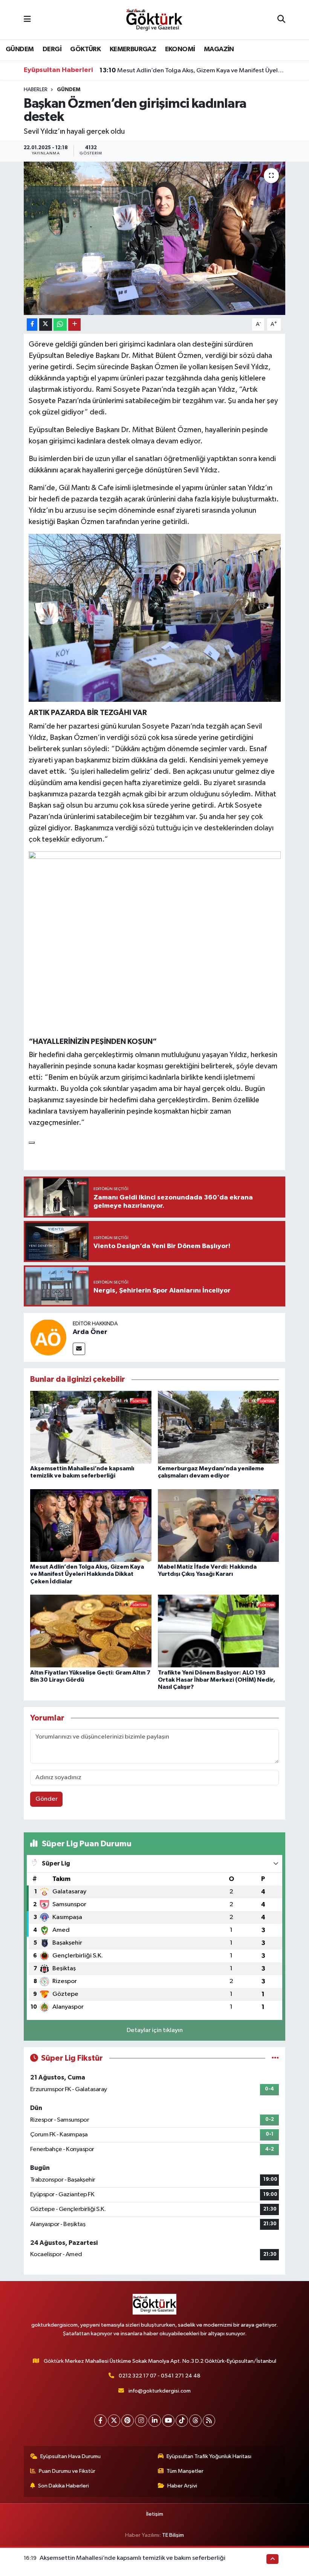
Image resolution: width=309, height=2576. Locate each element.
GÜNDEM (20, 49)
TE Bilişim (173, 2535)
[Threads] (195, 2421)
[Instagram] (141, 2421)
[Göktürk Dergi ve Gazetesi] (154, 19)
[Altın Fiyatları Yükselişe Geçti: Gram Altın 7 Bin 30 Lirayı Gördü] (91, 1631)
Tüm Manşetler (185, 2471)
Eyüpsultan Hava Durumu (70, 2456)
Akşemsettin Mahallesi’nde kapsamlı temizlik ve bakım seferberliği (132, 2558)
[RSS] (209, 2421)
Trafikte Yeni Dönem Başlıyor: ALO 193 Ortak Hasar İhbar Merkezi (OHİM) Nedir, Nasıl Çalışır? (216, 1680)
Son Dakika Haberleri (63, 2486)
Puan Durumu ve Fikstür (67, 2471)
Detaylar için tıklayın (155, 2030)
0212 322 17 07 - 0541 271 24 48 (160, 2376)
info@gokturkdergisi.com (160, 2391)
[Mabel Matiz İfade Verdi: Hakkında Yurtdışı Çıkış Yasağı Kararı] (219, 1526)
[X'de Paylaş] (46, 325)
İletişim (155, 2514)
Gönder (47, 1799)
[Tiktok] (182, 2421)
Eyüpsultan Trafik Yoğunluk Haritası (209, 2456)
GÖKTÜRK (85, 49)
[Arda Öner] (48, 1337)
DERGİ (52, 49)
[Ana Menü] (27, 20)
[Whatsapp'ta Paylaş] (60, 325)
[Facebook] (100, 2421)
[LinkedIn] (155, 2421)
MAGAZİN (219, 49)
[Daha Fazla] (74, 325)
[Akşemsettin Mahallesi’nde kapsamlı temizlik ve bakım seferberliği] (91, 1427)
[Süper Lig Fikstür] (275, 2058)
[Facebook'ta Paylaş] (32, 325)
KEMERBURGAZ (133, 49)
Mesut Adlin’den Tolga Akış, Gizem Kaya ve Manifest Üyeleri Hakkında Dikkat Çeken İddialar (193, 70)
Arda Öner (90, 1332)
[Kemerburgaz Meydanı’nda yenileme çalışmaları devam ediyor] (219, 1427)
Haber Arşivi (182, 2486)
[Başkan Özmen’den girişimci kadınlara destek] (155, 238)
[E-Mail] (79, 1349)
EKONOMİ (180, 49)
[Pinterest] (128, 2421)
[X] (114, 2421)
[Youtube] (168, 2421)
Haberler (36, 90)
